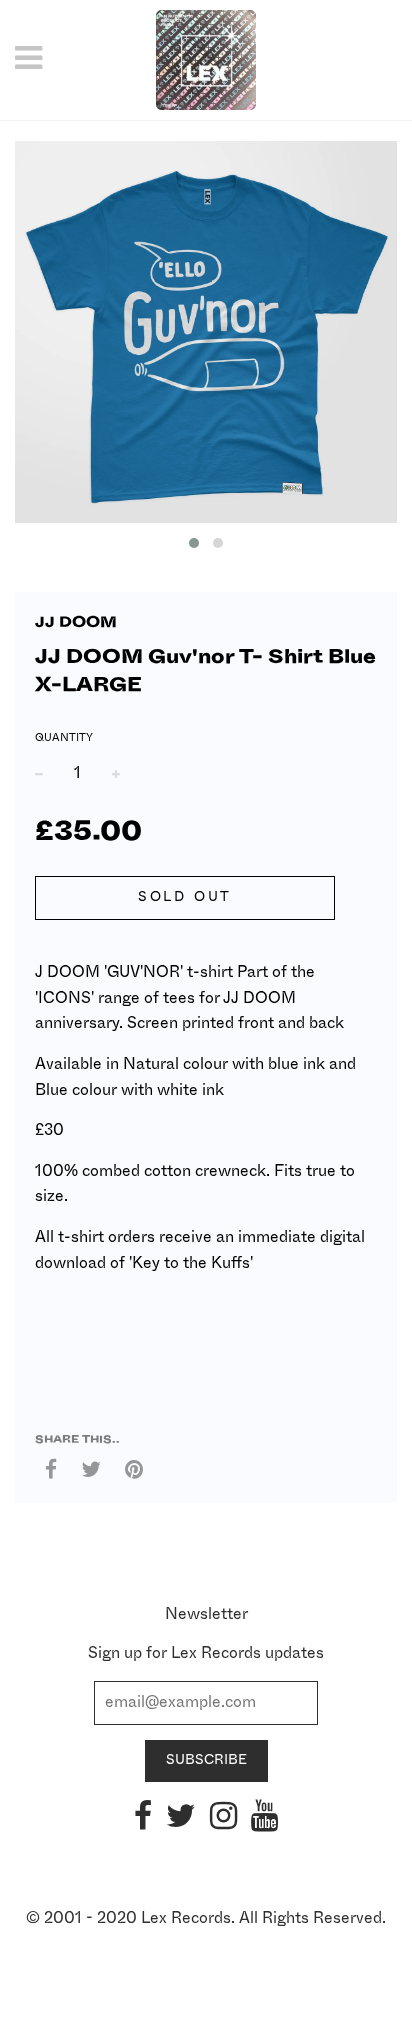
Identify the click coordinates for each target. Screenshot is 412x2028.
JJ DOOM (76, 622)
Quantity (64, 737)
